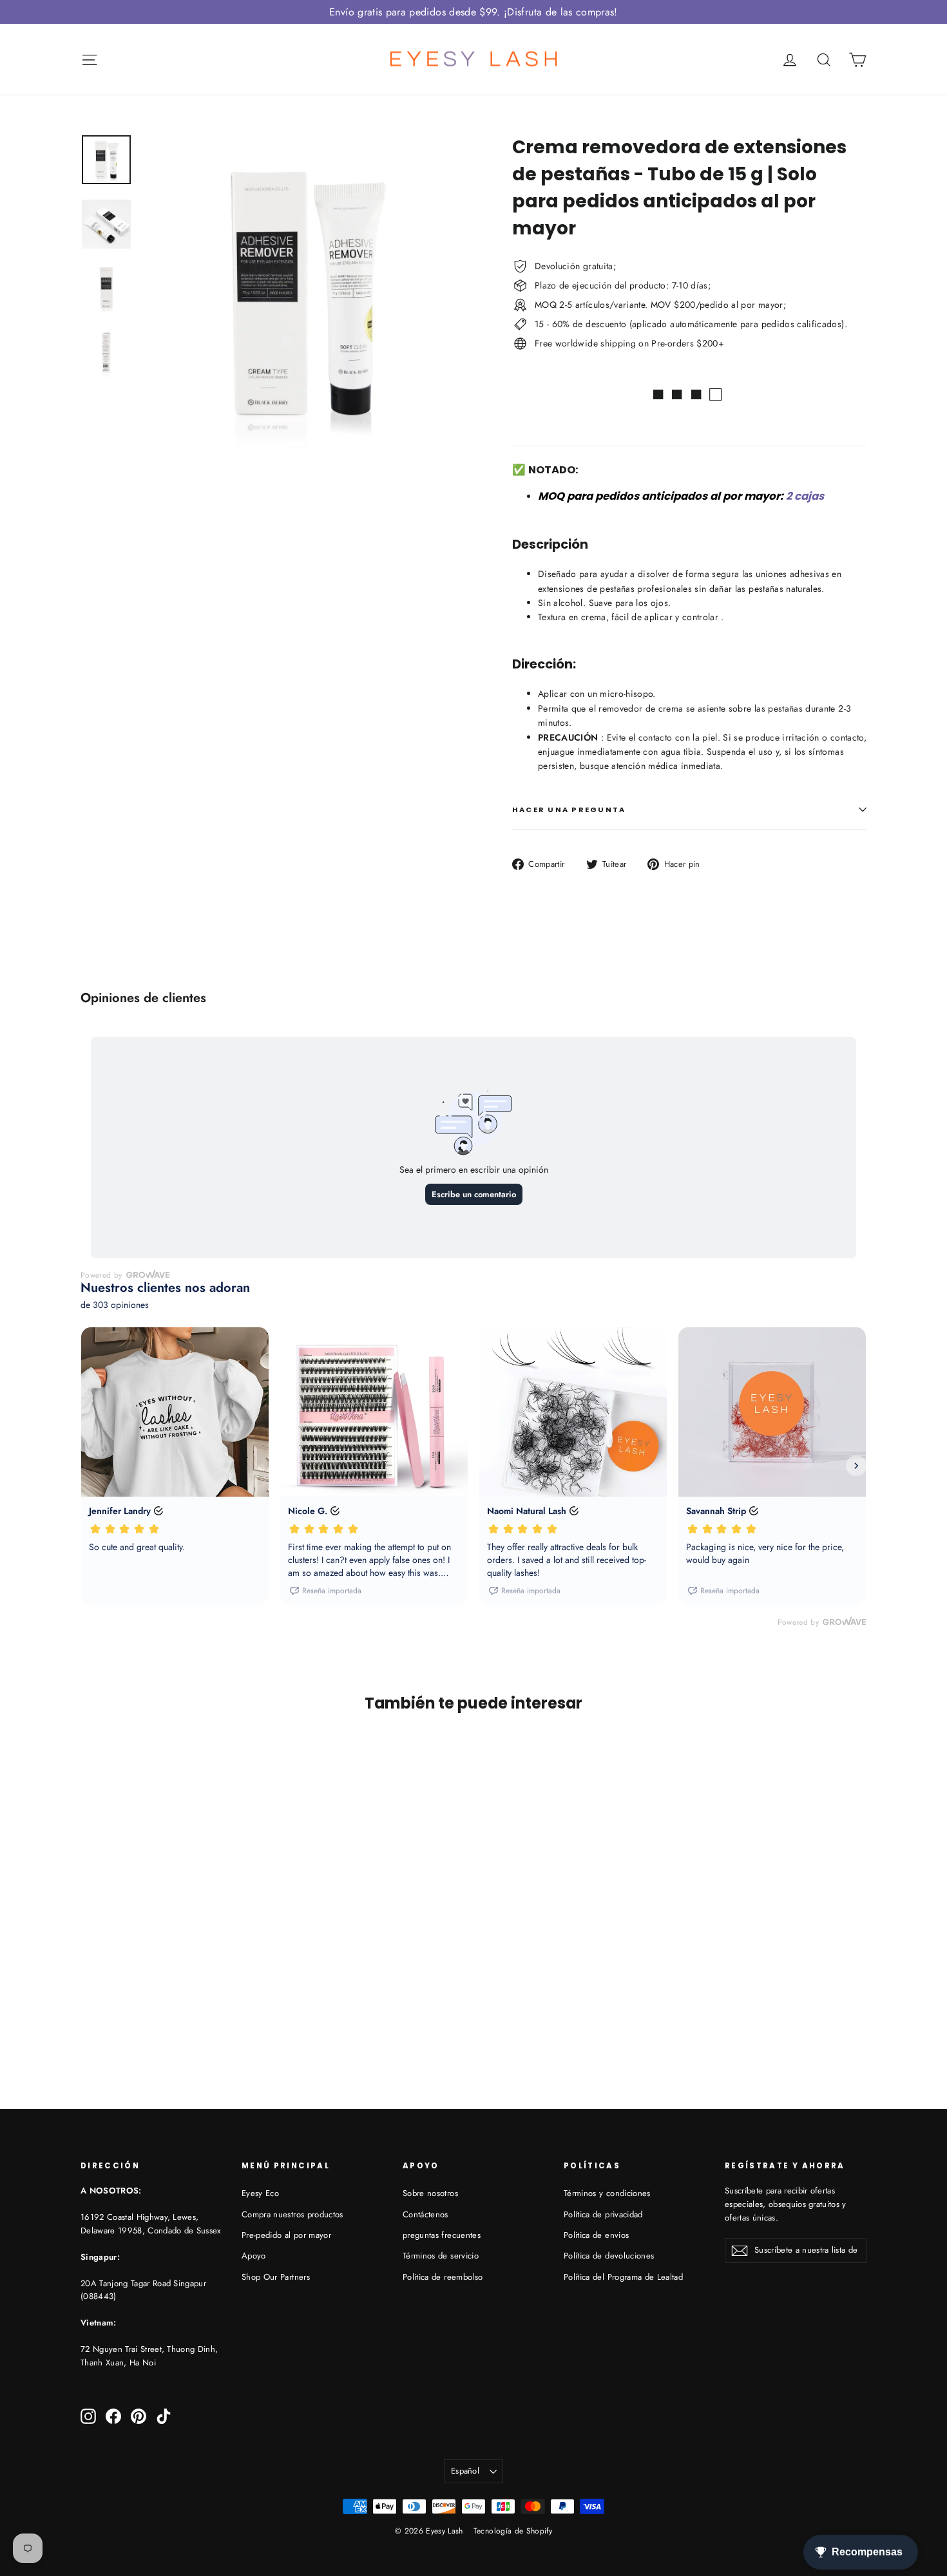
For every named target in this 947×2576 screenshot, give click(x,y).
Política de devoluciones (609, 2256)
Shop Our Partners (276, 2277)
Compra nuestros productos (292, 2214)
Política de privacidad (603, 2214)
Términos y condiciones (607, 2193)
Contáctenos (426, 2214)
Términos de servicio (441, 2256)
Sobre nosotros (430, 2193)
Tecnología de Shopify (513, 2531)
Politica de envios (596, 2235)
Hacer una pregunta (569, 810)
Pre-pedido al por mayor (286, 2235)
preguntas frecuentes (442, 2235)
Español (465, 2471)
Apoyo (254, 2256)
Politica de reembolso (443, 2277)
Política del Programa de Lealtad (623, 2277)
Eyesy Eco (260, 2193)
